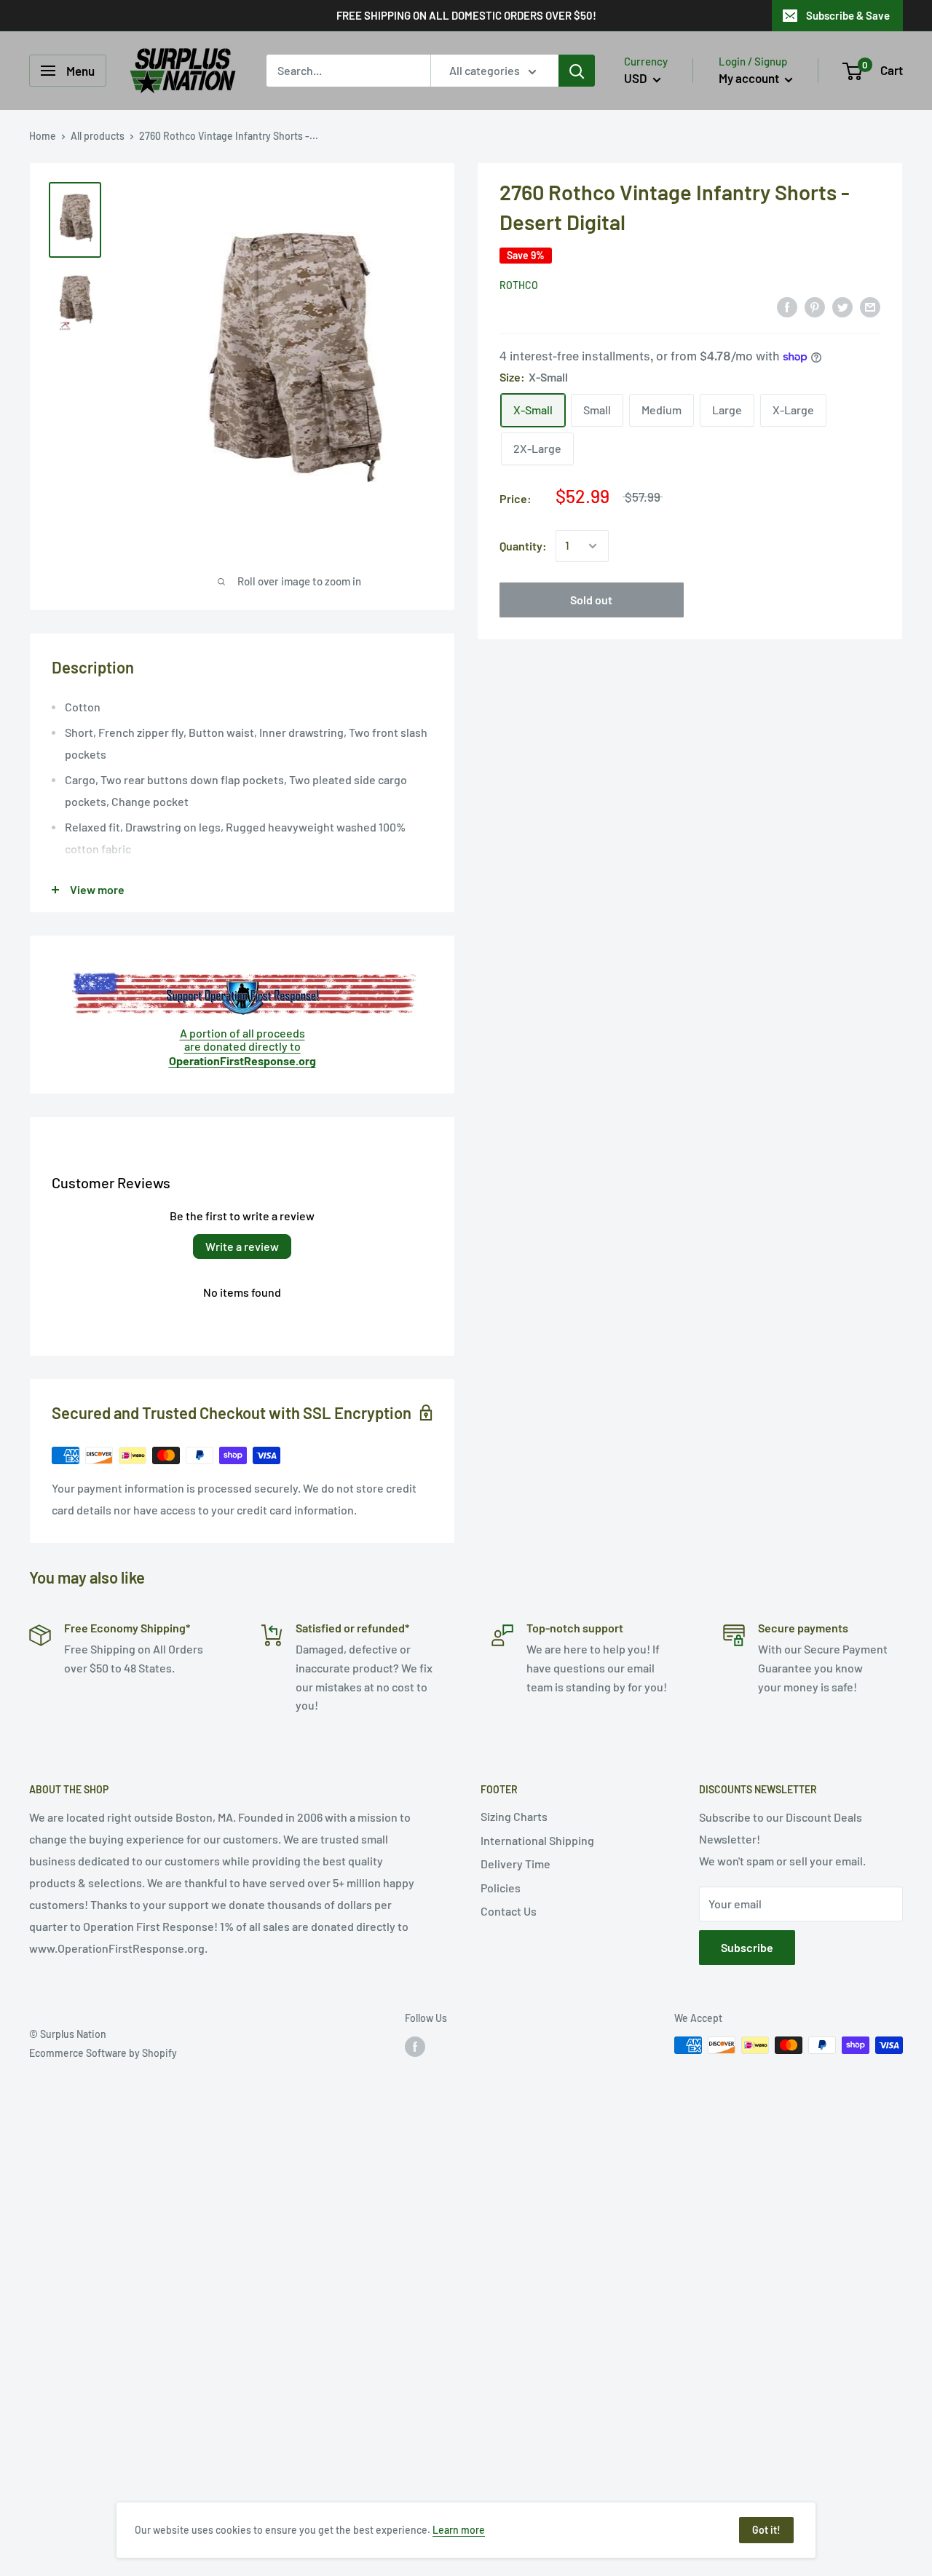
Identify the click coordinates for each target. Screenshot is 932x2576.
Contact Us (509, 1911)
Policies (501, 1888)
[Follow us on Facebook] (415, 2047)
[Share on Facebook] (787, 306)
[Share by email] (870, 306)
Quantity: (523, 546)
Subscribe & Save (848, 15)
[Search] (577, 71)
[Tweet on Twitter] (842, 306)
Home (43, 136)
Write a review (242, 1246)
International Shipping (537, 1840)
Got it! (766, 2530)
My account (750, 78)
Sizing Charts (514, 1816)
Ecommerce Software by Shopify (103, 2053)
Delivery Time (516, 1864)
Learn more (459, 2530)
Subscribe (747, 1947)
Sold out (591, 600)
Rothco (519, 285)
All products (98, 136)
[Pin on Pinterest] (815, 306)
